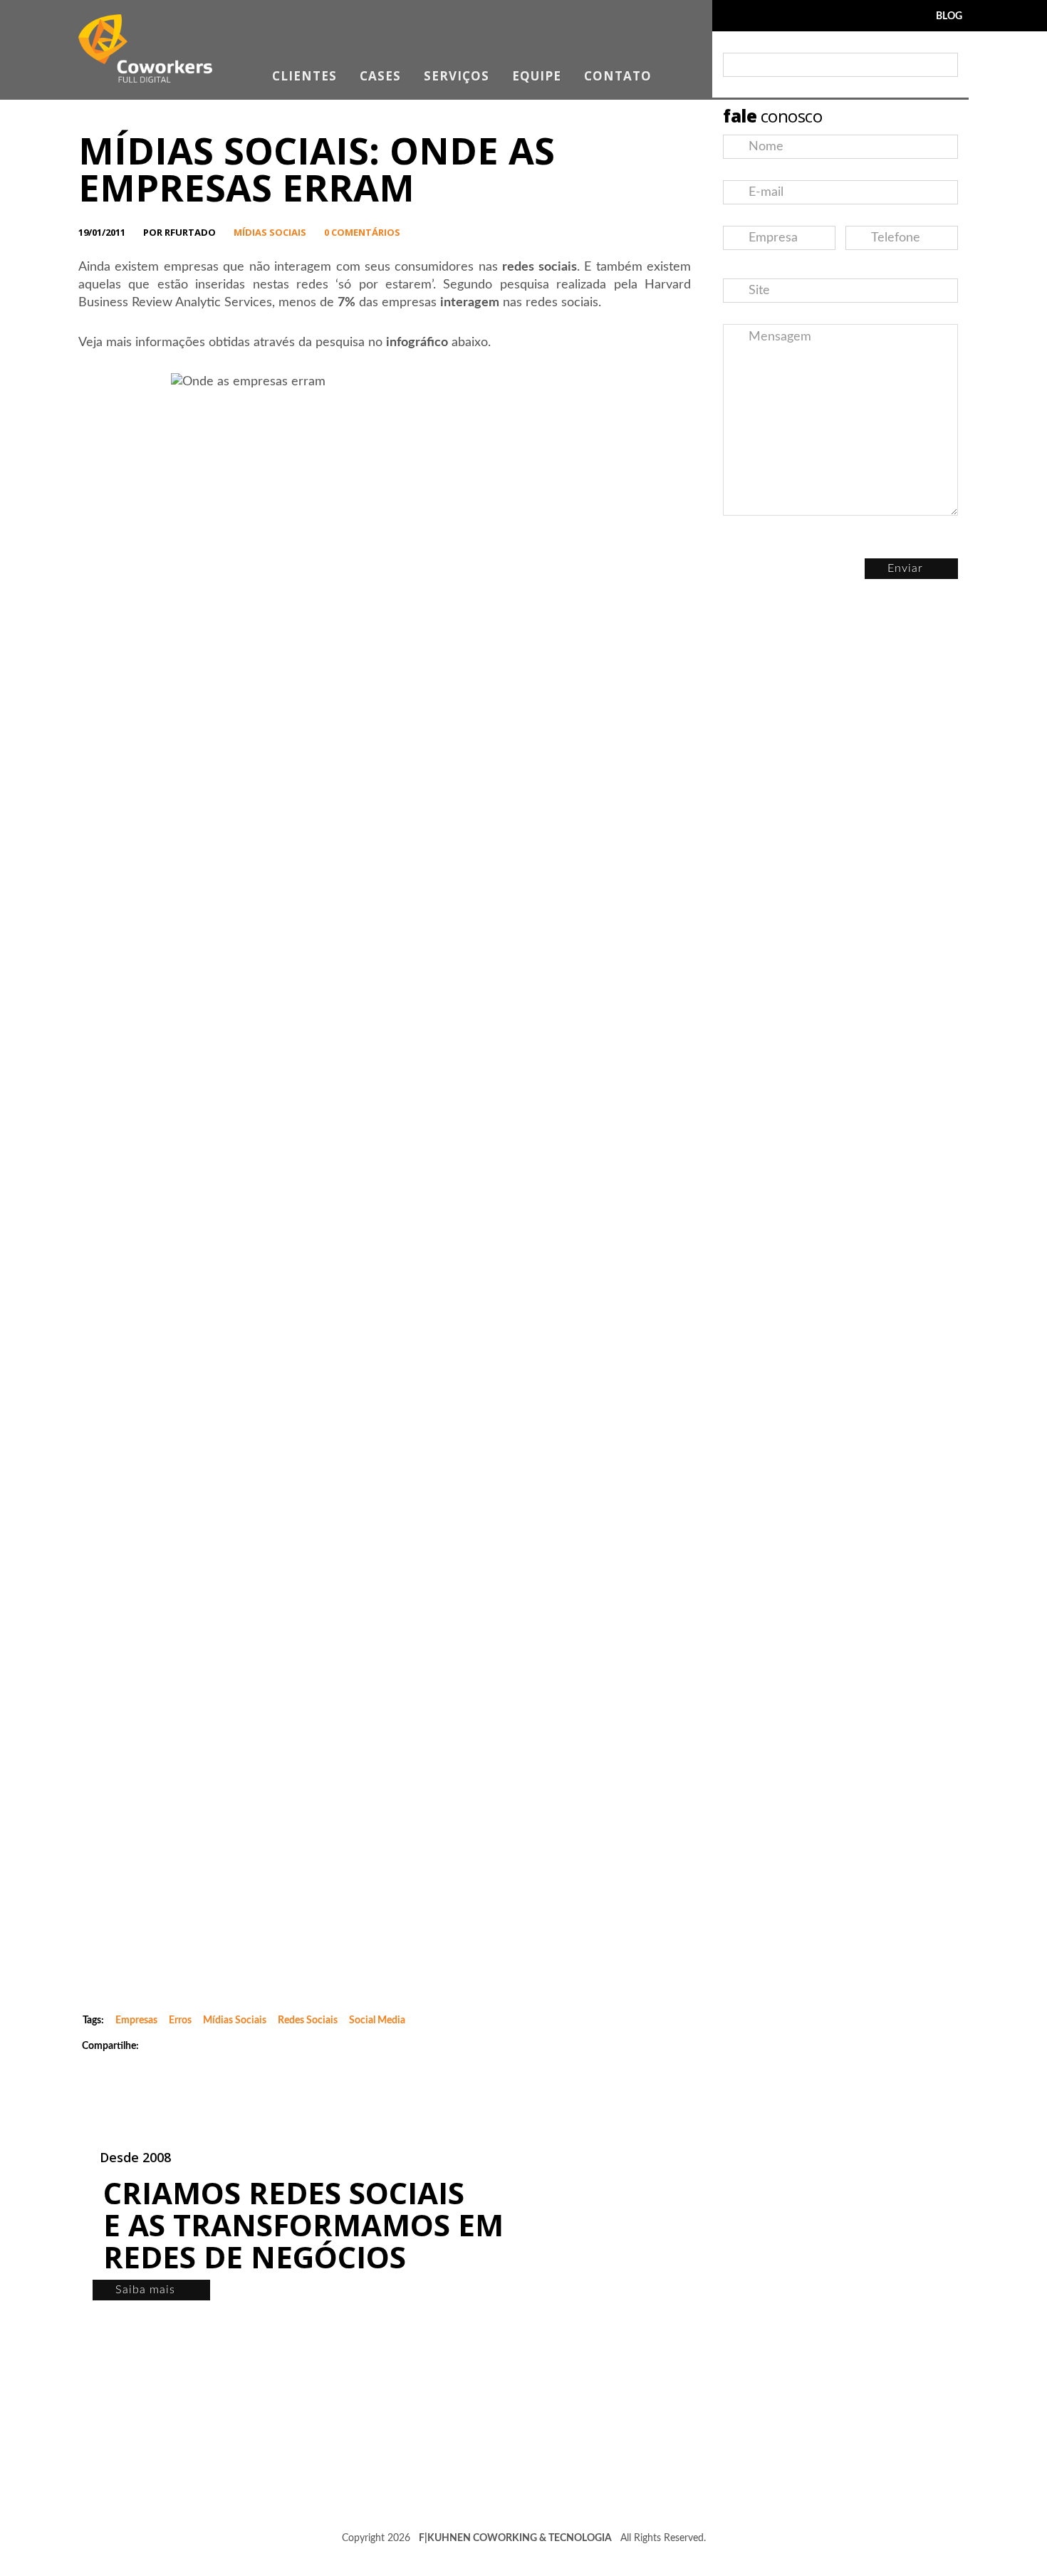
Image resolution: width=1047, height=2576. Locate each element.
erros (180, 2020)
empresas (136, 2020)
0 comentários (362, 232)
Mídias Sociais (270, 232)
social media (377, 2020)
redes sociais (308, 2020)
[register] (944, 65)
